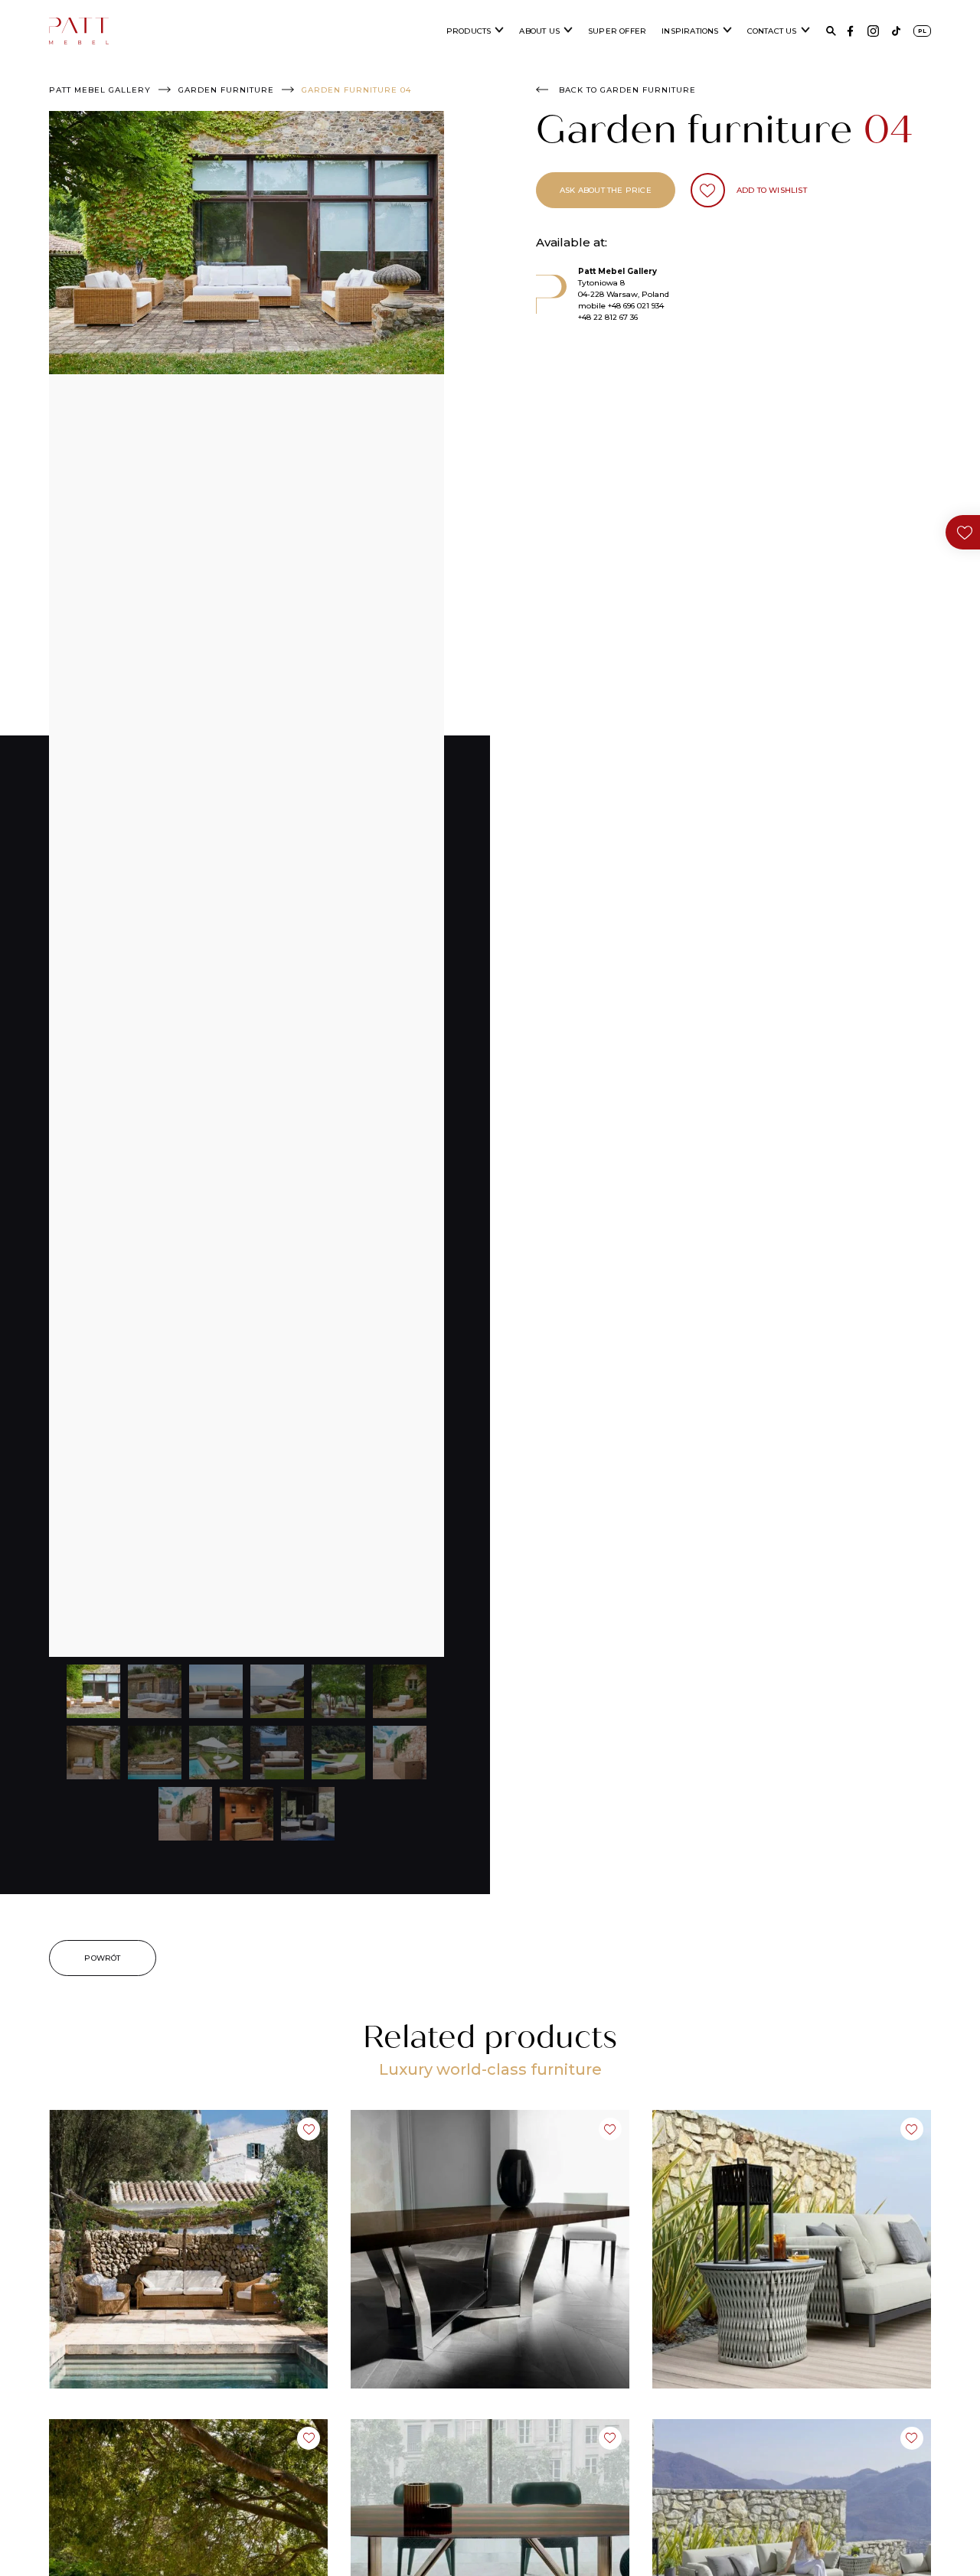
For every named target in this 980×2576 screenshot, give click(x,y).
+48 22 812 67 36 (608, 317)
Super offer (617, 31)
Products (469, 31)
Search (831, 31)
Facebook (850, 31)
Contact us (772, 31)
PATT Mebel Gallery (100, 90)
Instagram (873, 31)
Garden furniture (226, 90)
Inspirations (690, 31)
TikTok (896, 31)
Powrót (102, 1958)
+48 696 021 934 (636, 306)
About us (539, 31)
